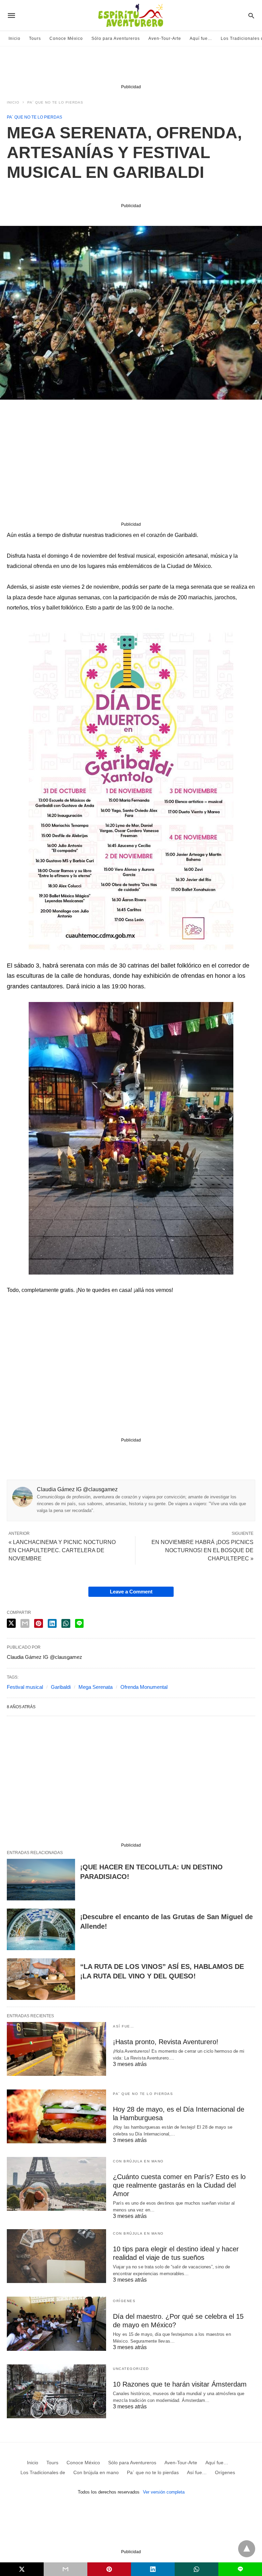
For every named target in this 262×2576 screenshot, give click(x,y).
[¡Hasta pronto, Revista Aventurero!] (56, 2049)
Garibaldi (61, 1687)
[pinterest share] (39, 1623)
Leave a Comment (131, 1592)
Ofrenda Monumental (144, 1687)
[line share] (79, 1623)
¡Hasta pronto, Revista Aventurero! (166, 2042)
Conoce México (66, 38)
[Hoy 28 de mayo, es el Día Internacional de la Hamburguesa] (56, 2116)
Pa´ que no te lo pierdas (55, 102)
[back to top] (247, 2549)
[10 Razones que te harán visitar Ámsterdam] (56, 2391)
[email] (65, 2569)
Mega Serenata (96, 1687)
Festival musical (25, 1687)
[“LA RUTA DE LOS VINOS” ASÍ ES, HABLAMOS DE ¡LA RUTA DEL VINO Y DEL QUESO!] (41, 1979)
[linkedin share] (52, 1623)
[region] (131, 67)
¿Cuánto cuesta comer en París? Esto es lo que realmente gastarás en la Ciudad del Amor (179, 2185)
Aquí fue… (201, 38)
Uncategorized (131, 2369)
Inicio (14, 38)
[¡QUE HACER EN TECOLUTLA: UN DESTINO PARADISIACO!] (41, 1880)
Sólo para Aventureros (116, 38)
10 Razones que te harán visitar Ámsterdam (180, 2384)
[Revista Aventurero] (131, 15)
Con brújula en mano (138, 2161)
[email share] (25, 1623)
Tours (35, 38)
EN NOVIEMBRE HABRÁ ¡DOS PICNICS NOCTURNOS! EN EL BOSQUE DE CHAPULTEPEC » (202, 1550)
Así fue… (123, 2026)
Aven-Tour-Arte (165, 38)
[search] (251, 16)
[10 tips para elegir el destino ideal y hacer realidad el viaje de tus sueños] (56, 2256)
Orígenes (124, 2301)
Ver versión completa (164, 2492)
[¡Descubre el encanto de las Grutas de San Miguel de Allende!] (41, 1929)
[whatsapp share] (66, 1623)
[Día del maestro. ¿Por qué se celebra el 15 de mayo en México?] (56, 2324)
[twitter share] (11, 1623)
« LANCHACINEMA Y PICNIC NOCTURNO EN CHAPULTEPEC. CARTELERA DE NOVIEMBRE (62, 1550)
